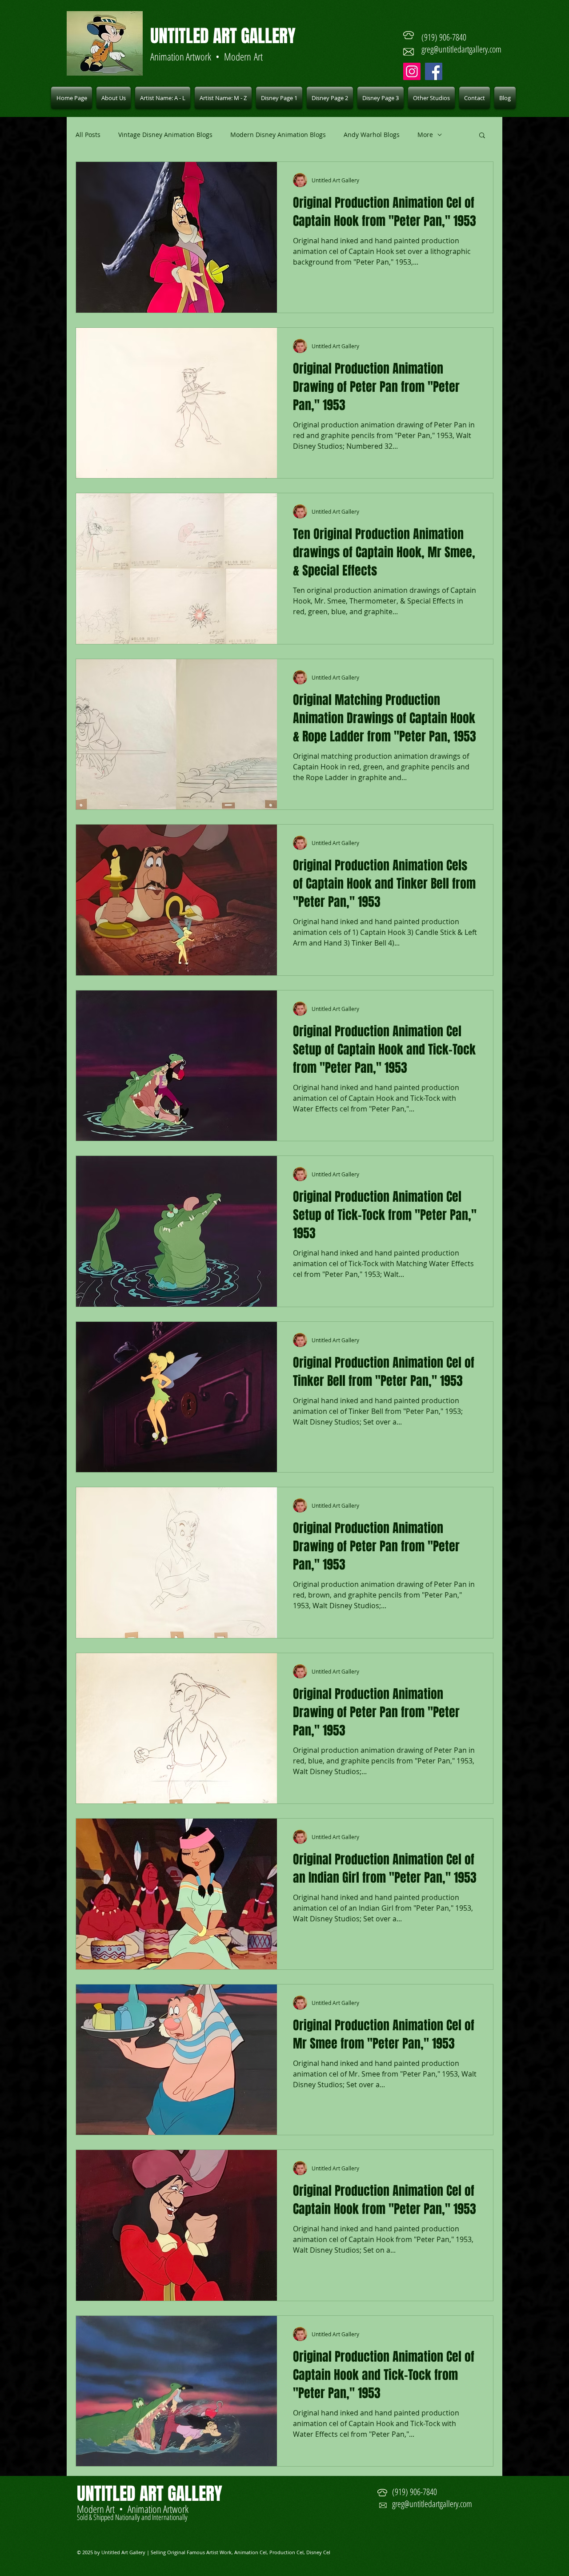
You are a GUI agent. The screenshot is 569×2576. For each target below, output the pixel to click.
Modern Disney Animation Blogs (278, 135)
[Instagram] (412, 71)
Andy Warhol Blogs (372, 135)
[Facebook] (434, 71)
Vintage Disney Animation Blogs (165, 135)
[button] (163, 98)
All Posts (88, 135)
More (425, 135)
